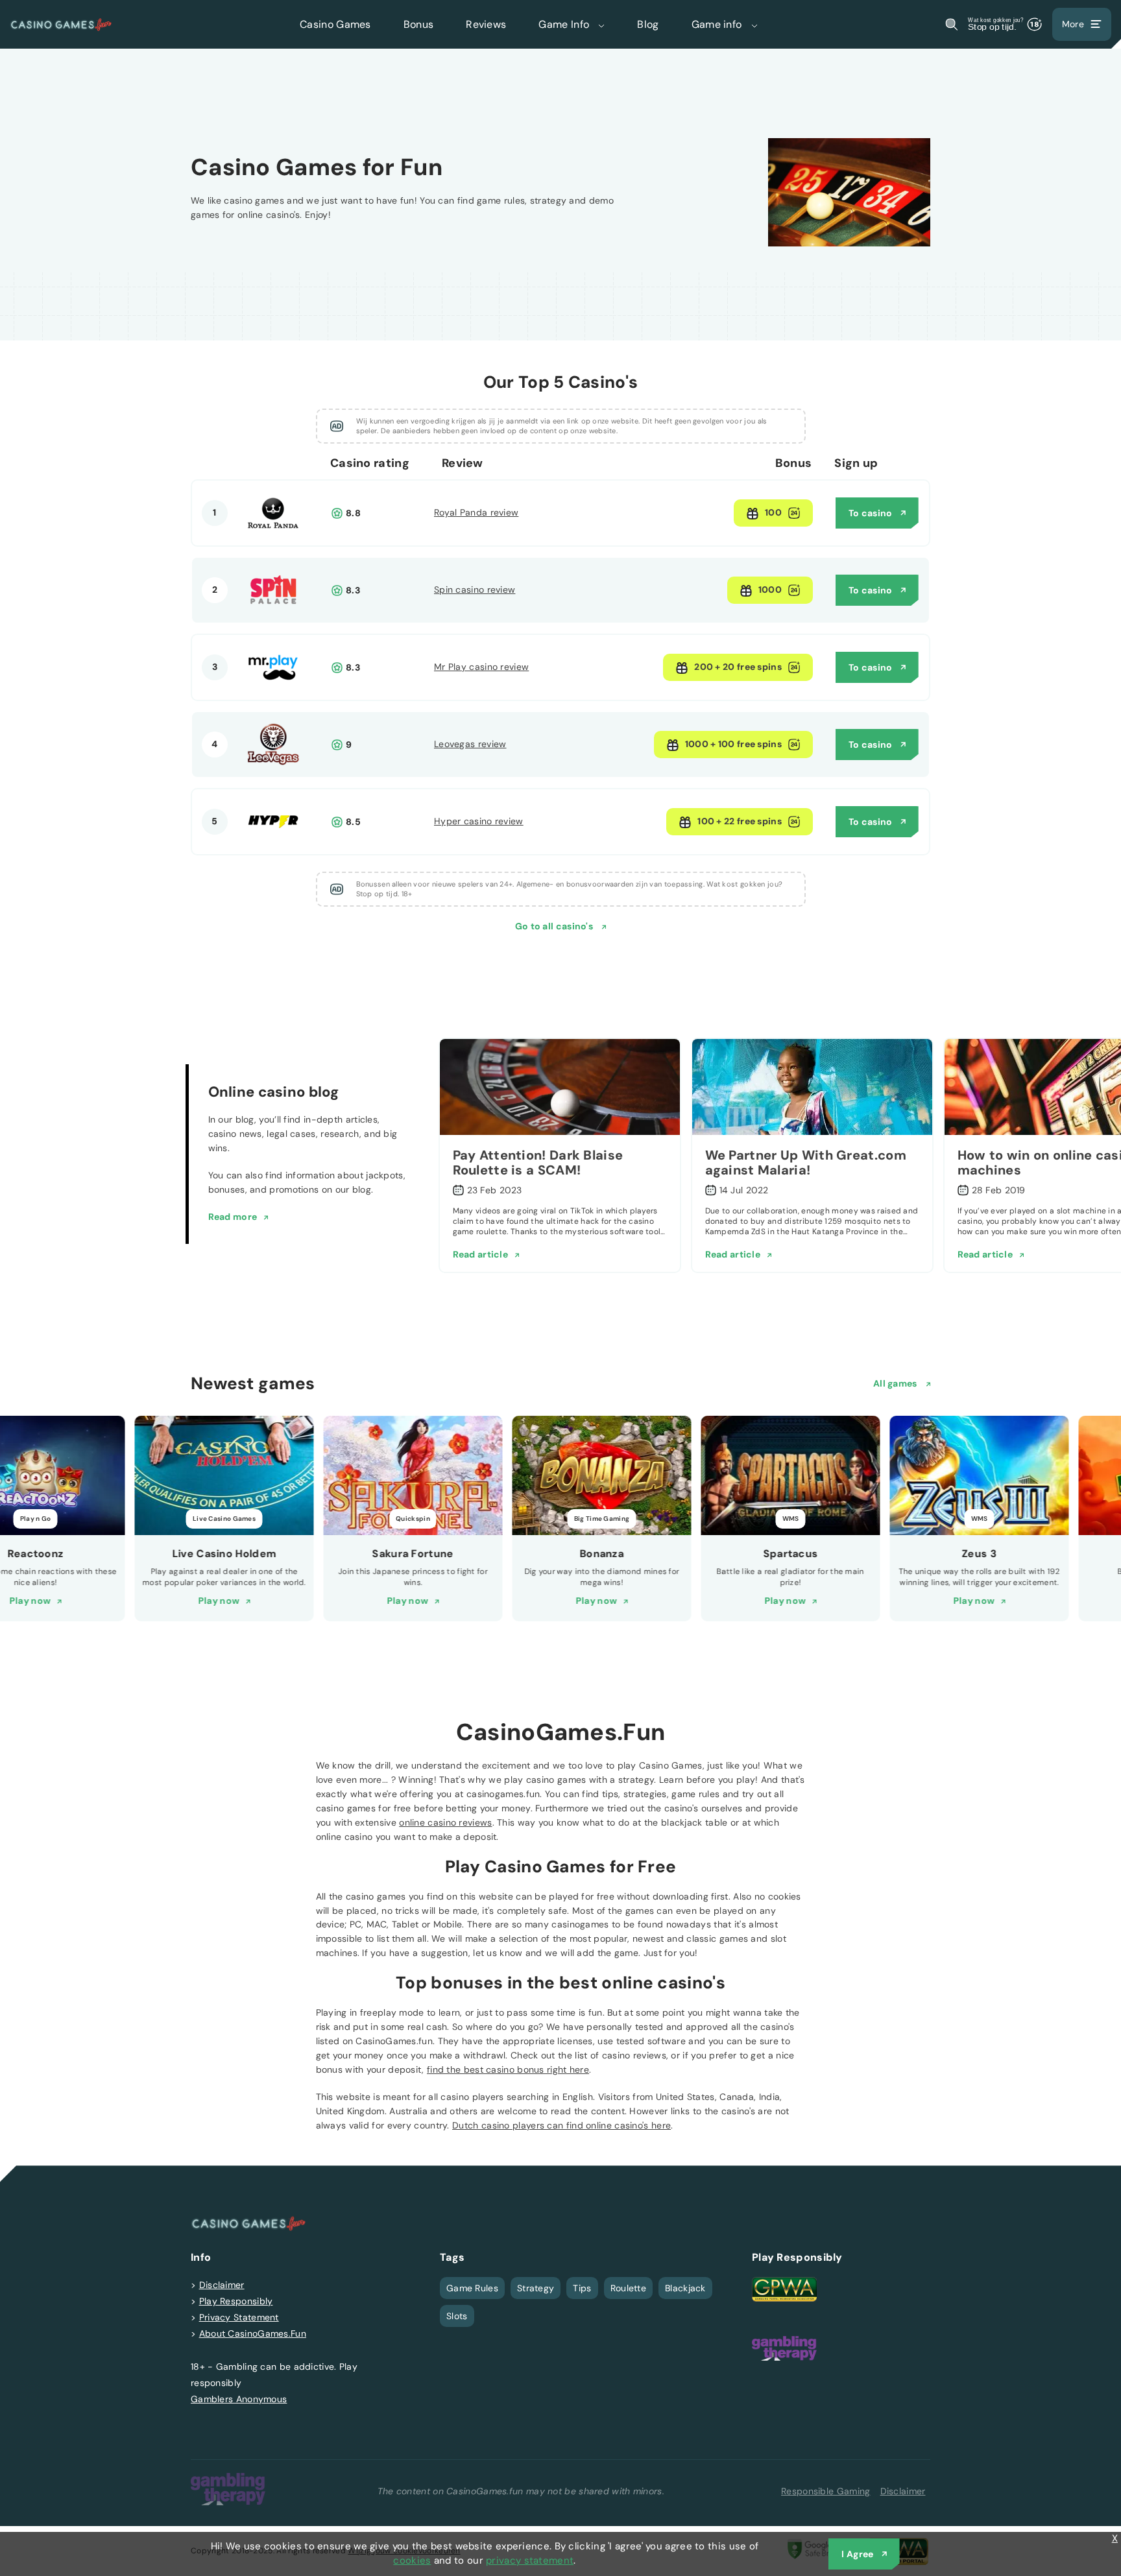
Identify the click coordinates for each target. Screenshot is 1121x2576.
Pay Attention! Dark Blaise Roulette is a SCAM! (538, 1163)
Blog (648, 24)
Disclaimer (222, 2285)
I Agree (857, 2554)
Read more (233, 1217)
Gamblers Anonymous (239, 2399)
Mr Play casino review (481, 667)
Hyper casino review (479, 821)
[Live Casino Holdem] (224, 1475)
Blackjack (685, 2288)
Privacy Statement (239, 2317)
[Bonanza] (601, 1475)
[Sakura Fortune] (413, 1475)
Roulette (628, 2288)
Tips (582, 2288)
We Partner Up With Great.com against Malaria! (806, 1163)
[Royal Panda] (273, 536)
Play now (30, 1601)
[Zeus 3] (979, 1475)
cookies (412, 2560)
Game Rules (472, 2288)
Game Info (565, 24)
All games (896, 1383)
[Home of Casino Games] (61, 24)
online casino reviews (445, 1822)
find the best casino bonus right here (508, 2069)
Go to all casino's (555, 926)
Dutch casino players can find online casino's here (561, 2125)
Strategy (536, 2288)
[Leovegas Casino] (273, 767)
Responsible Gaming (826, 2491)
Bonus (419, 24)
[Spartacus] (790, 1475)
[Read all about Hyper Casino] (273, 844)
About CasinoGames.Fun (253, 2333)
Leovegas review (470, 744)
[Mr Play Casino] (273, 690)
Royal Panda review (476, 512)
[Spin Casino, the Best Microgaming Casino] (273, 613)
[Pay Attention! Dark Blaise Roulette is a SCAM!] (560, 1087)
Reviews (486, 24)
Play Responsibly (236, 2301)
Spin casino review (475, 590)
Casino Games (335, 24)
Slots (457, 2316)
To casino (871, 513)
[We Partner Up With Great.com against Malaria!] (812, 1087)
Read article (481, 1254)
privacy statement (530, 2560)
